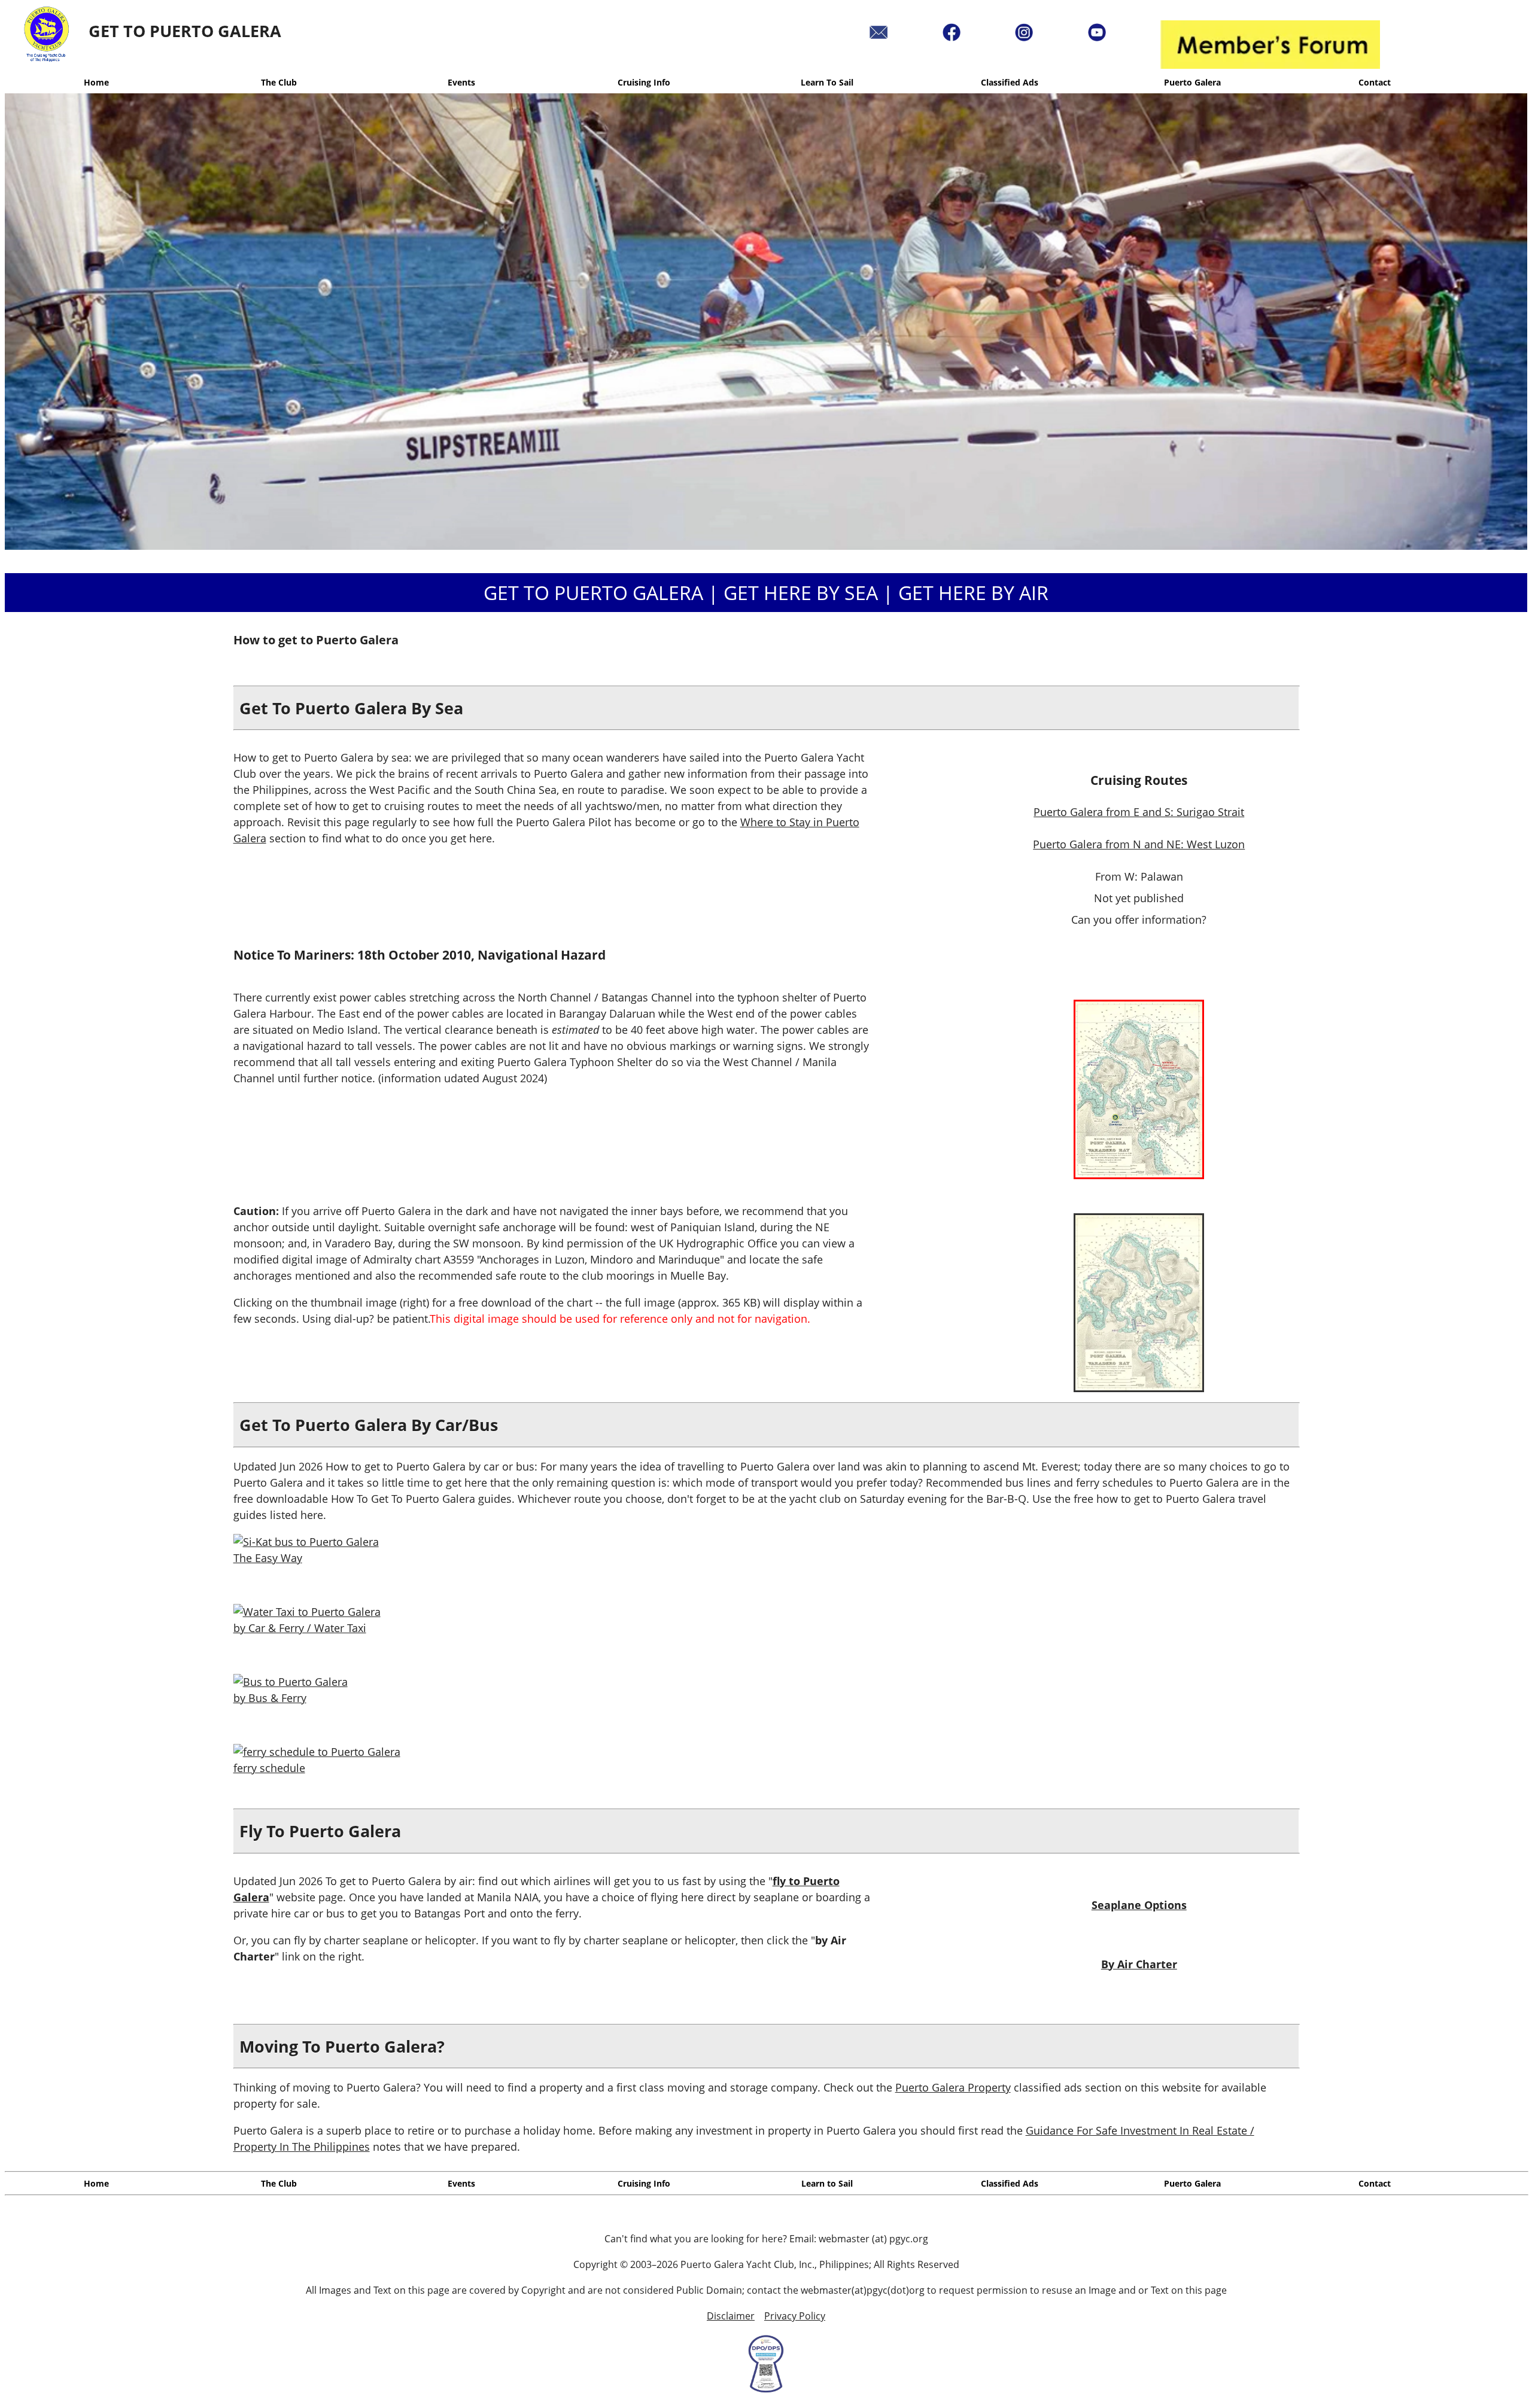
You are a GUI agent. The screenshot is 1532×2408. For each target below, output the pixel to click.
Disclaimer (731, 2316)
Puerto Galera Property (953, 2087)
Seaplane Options (1139, 1905)
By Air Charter (1139, 1964)
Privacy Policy (795, 2316)
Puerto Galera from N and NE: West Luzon (1139, 844)
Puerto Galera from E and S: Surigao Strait (1139, 812)
